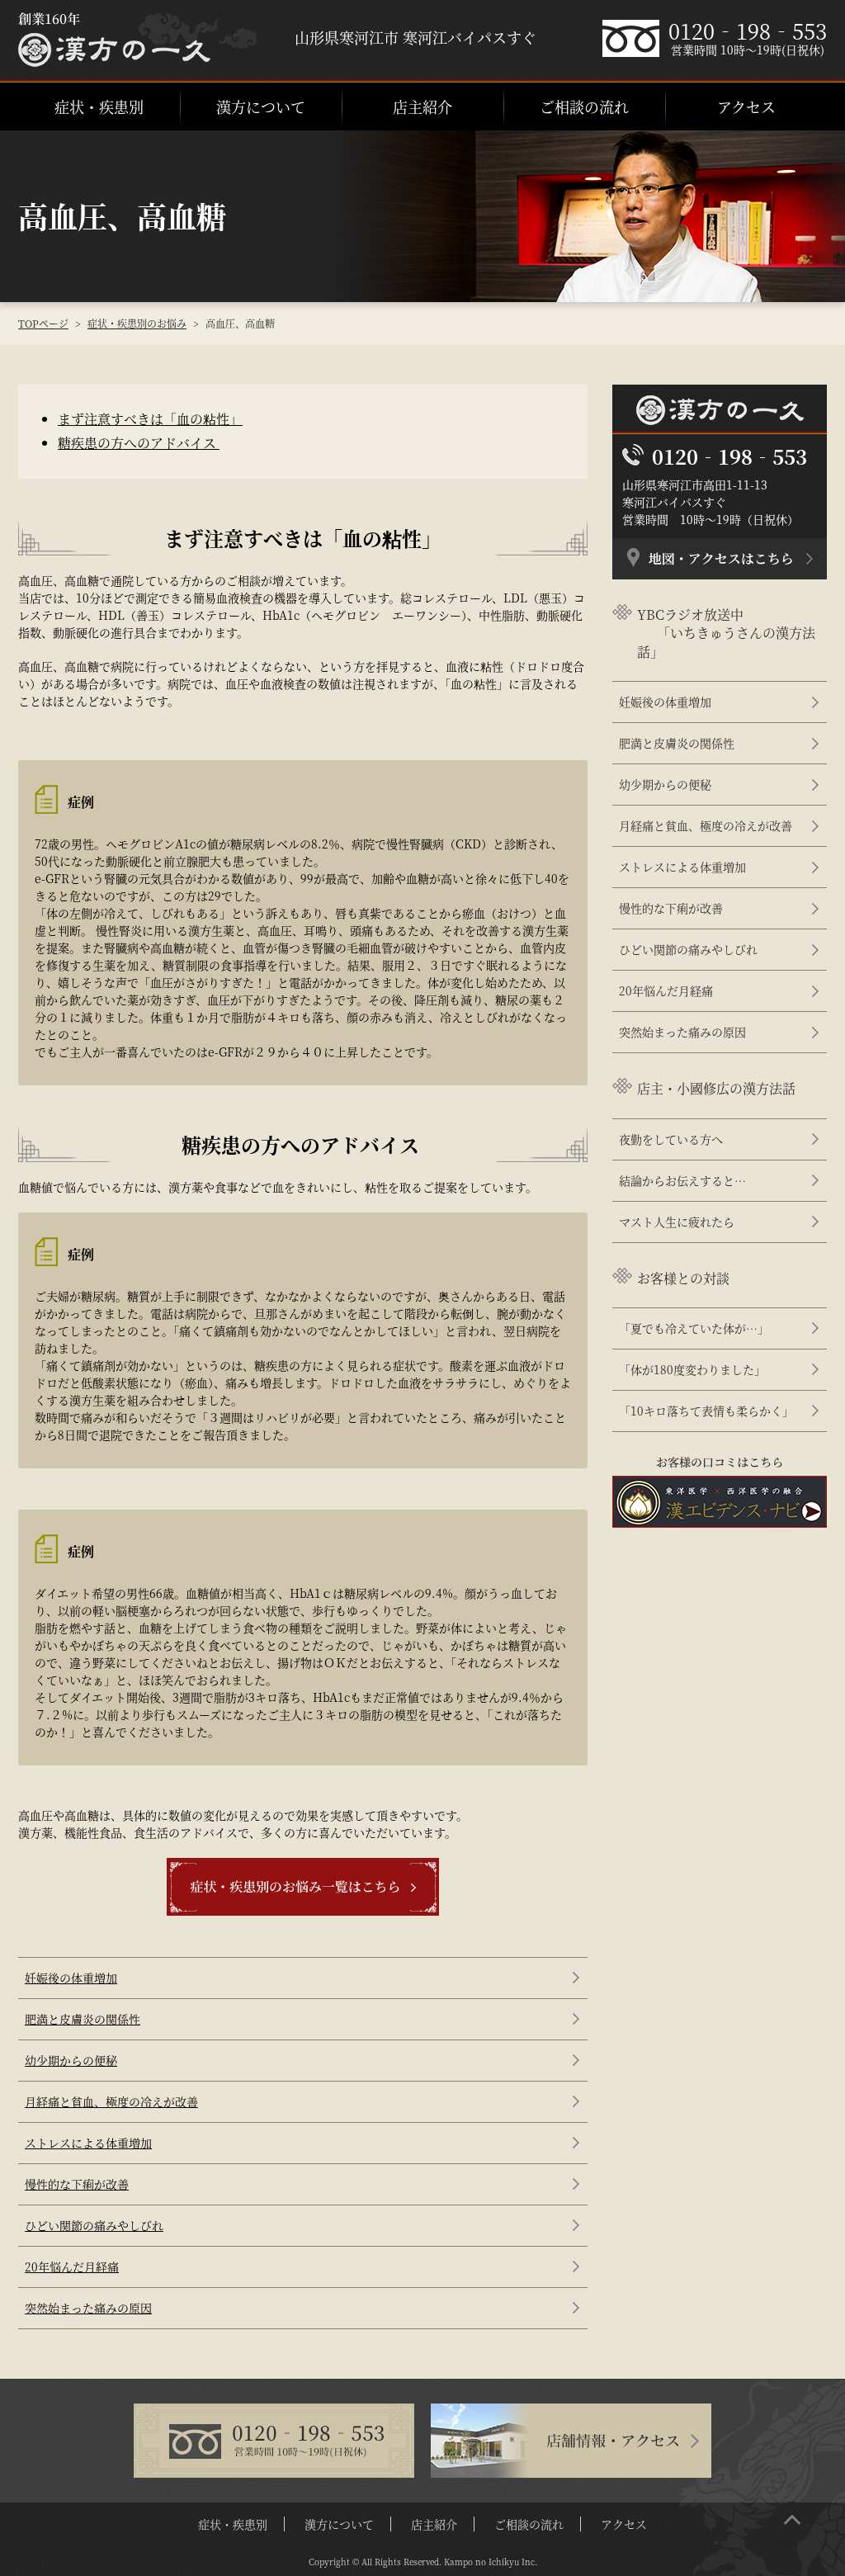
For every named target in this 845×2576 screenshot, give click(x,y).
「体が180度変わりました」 (692, 1369)
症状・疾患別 (99, 106)
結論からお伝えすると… (682, 1180)
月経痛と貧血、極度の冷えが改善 (111, 2101)
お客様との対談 (683, 1278)
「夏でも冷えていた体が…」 (694, 1328)
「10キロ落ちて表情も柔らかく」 (706, 1411)
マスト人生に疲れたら (677, 1222)
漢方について (261, 106)
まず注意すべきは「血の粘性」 (150, 419)
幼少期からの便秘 (71, 2060)
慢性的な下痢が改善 (77, 2184)
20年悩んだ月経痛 (72, 2266)
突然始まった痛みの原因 (88, 2308)
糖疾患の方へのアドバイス (139, 443)
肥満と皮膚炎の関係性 (83, 2019)
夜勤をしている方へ (671, 1139)
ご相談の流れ (584, 106)
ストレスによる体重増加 (88, 2143)
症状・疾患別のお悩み (137, 323)
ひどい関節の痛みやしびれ (94, 2225)
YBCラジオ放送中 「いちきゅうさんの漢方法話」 (726, 633)
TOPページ (43, 323)
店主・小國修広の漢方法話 (716, 1088)
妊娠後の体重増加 (71, 1978)
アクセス (746, 106)
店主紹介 (422, 106)
